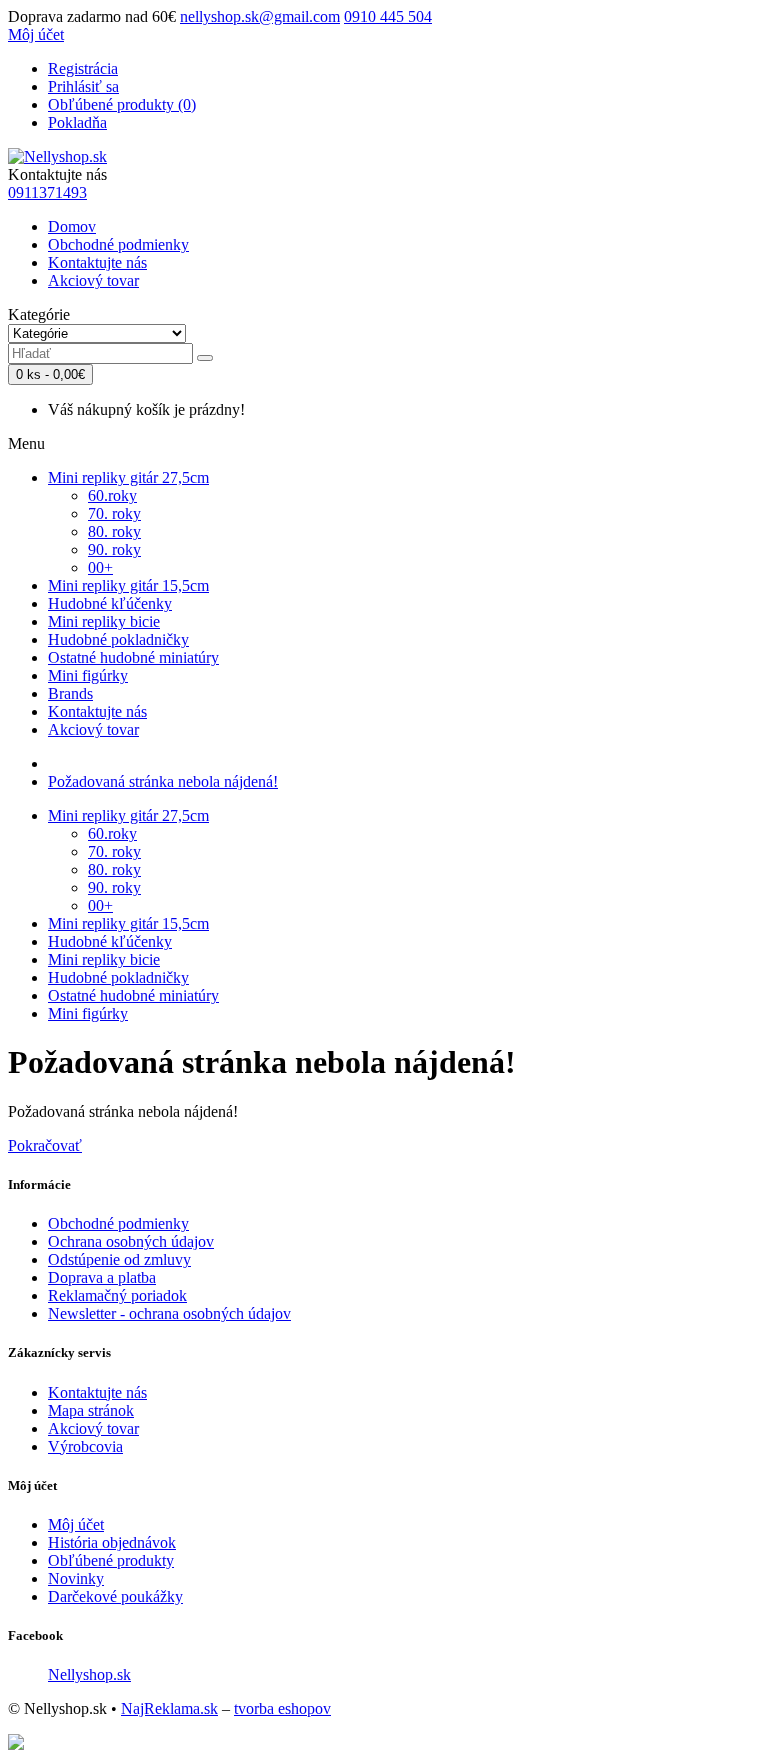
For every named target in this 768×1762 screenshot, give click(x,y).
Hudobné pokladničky (118, 639)
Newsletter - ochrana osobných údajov (169, 1313)
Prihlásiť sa (83, 86)
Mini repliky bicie (104, 621)
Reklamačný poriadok (117, 1295)
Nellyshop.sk (89, 1674)
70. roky (114, 513)
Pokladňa (77, 122)
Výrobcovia (85, 1446)
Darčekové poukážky (115, 1596)
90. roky (114, 549)
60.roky (112, 495)
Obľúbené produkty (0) (122, 104)
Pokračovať (45, 1145)
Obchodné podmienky (118, 244)
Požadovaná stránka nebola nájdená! (163, 781)
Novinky (76, 1578)
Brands (70, 693)
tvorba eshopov (282, 1708)
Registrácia (83, 68)
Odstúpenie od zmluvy (119, 1259)
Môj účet (76, 1524)
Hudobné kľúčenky (110, 603)
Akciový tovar (93, 280)
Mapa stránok (91, 1410)
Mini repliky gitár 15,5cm (128, 585)
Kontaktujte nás (97, 262)
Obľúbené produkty (111, 1560)
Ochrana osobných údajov (131, 1241)
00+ (100, 567)
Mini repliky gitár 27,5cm (128, 477)
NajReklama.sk (169, 1708)
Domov (72, 226)
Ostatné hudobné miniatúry (133, 657)
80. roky (114, 531)
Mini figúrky (88, 675)
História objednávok (112, 1542)
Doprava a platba (102, 1277)
